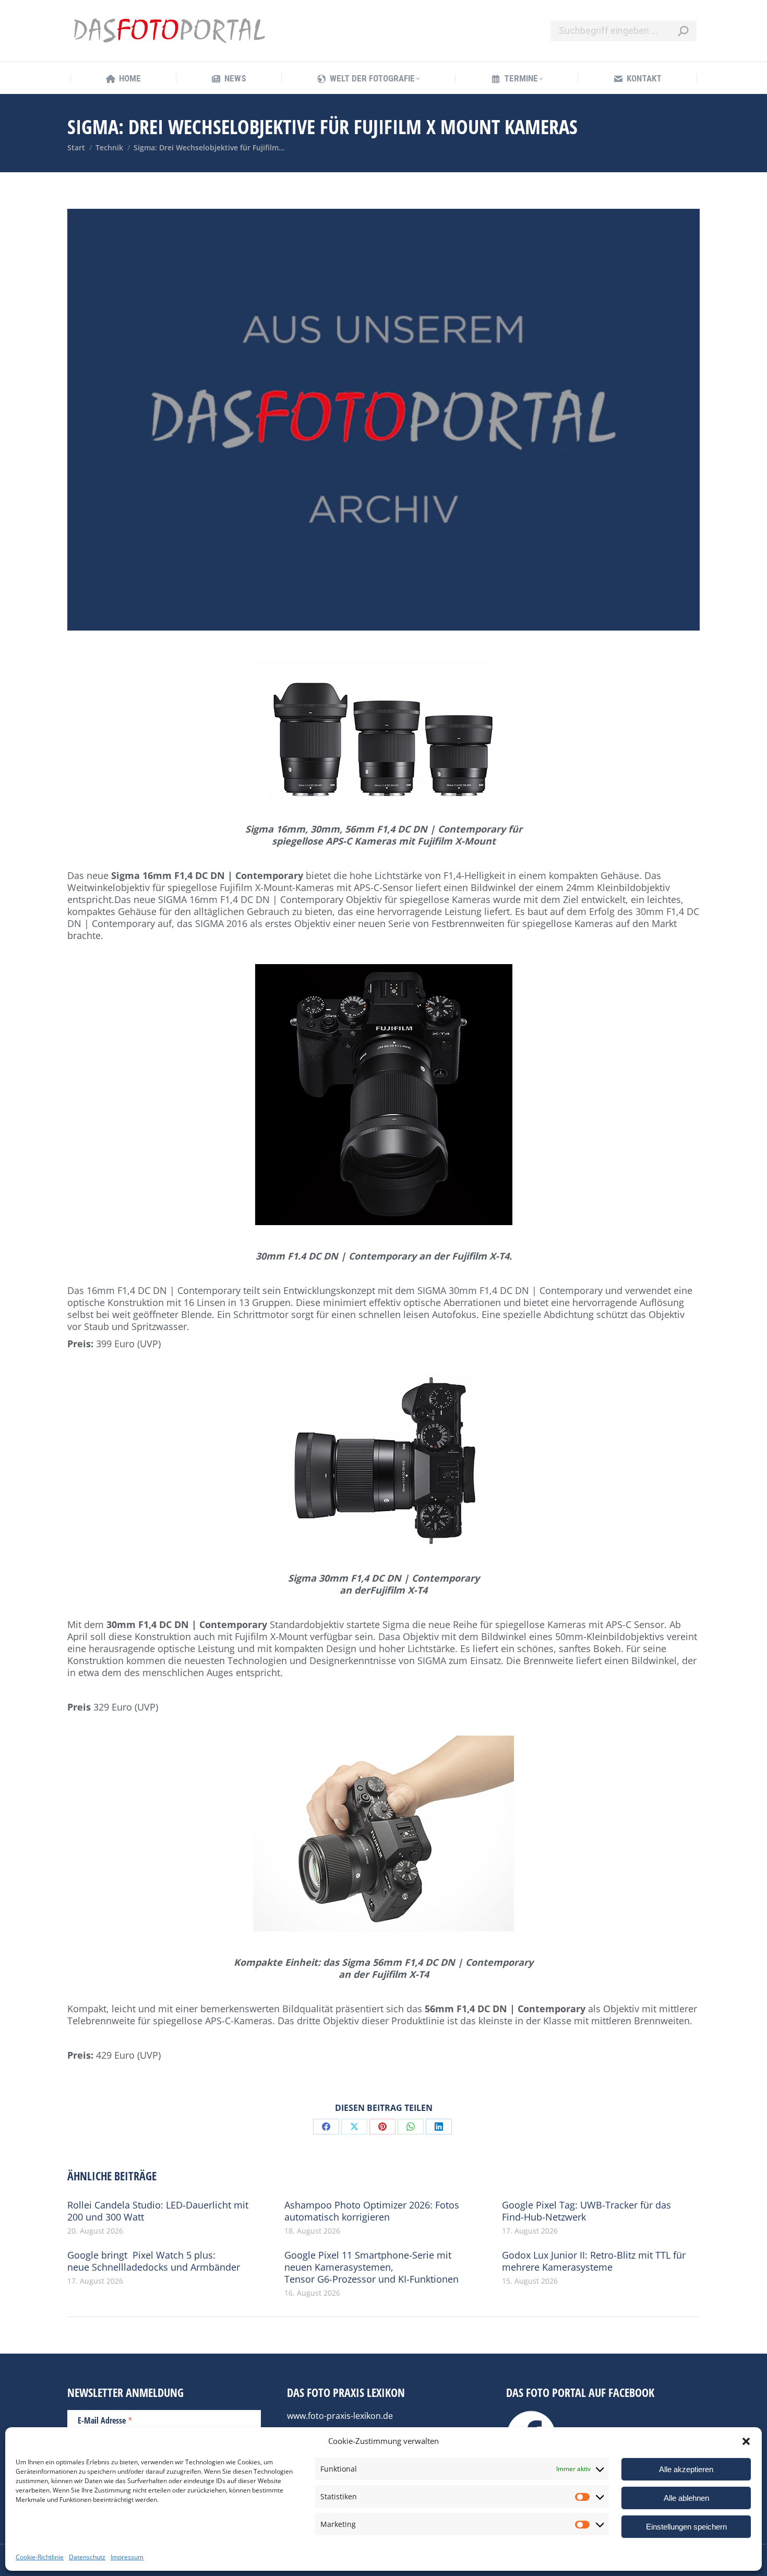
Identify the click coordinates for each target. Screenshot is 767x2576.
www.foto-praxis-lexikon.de (340, 2416)
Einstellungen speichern (686, 2527)
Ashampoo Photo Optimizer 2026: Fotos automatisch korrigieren (372, 2211)
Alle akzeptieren (686, 2469)
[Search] (683, 31)
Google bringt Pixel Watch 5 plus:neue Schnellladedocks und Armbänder (154, 2261)
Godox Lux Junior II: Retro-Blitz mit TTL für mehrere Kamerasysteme (594, 2261)
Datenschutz (87, 2557)
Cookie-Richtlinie (40, 2557)
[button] (746, 2441)
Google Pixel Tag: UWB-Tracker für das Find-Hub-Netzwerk (586, 2211)
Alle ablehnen (686, 2498)
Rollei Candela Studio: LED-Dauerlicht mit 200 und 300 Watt (158, 2211)
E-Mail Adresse (105, 2420)
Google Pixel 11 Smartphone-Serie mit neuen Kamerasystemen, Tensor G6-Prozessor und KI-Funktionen (371, 2267)
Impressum (127, 2557)
